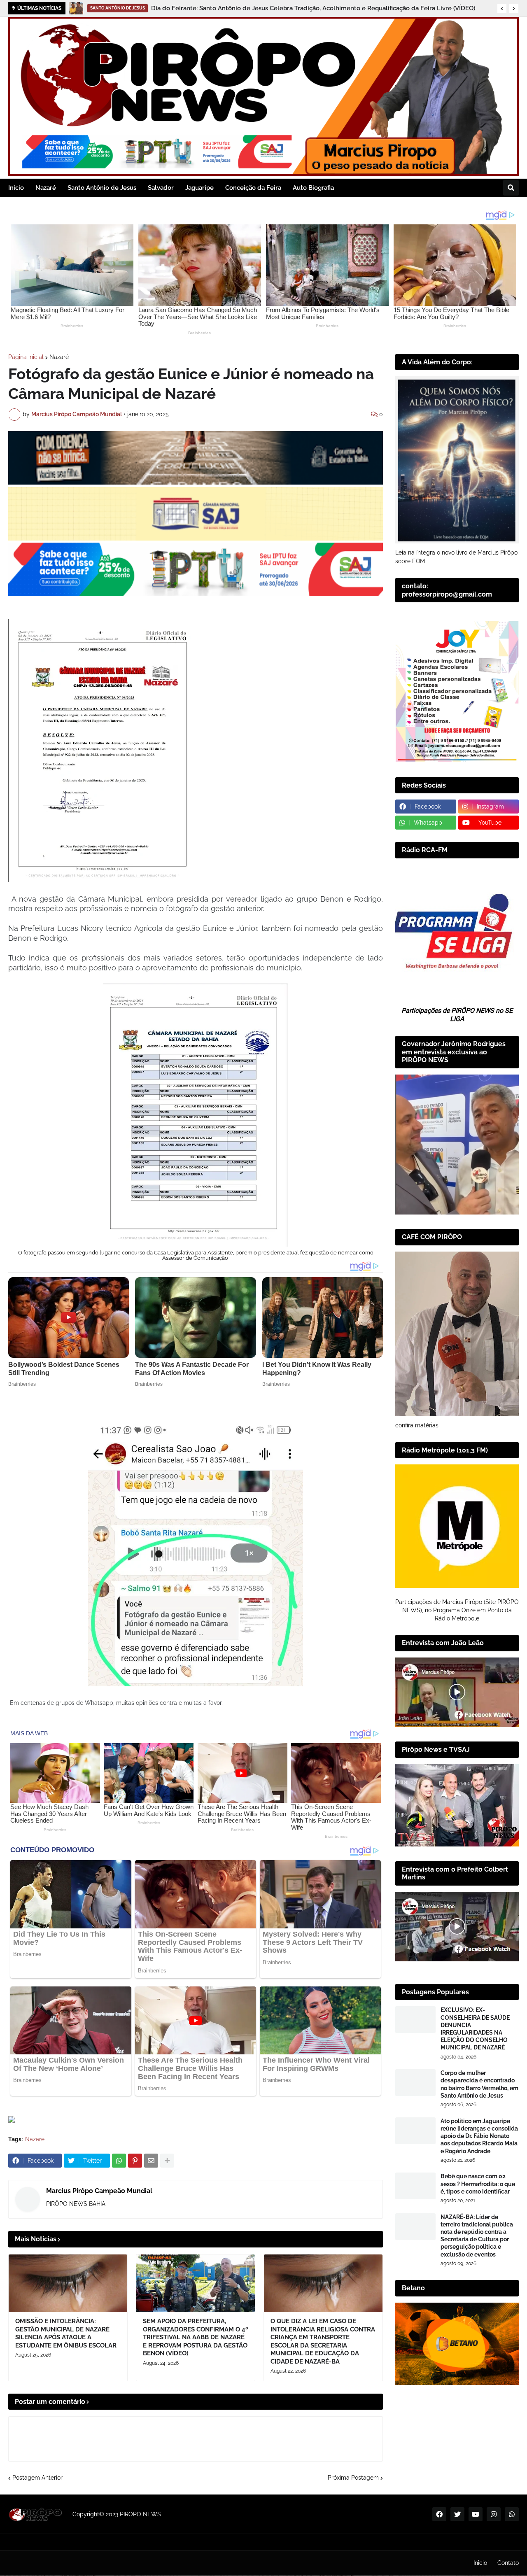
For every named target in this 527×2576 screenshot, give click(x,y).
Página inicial (26, 357)
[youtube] (476, 2514)
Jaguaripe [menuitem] (199, 188)
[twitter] (457, 2514)
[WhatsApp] (119, 2161)
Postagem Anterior (37, 2478)
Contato (508, 2563)
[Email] (151, 2161)
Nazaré (59, 357)
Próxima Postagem (353, 2478)
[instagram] (494, 2514)
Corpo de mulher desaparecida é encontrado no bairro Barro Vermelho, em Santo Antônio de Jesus (479, 2084)
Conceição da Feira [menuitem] (253, 188)
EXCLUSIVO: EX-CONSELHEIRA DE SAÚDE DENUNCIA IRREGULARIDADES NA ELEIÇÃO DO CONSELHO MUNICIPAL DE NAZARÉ (475, 2029)
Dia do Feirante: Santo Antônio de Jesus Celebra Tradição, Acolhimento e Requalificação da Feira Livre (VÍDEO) (313, 8)
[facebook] (439, 2514)
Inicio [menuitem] (16, 188)
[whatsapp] (512, 2514)
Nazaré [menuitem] (46, 188)
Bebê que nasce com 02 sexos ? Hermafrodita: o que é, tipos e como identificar (478, 2184)
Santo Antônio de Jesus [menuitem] (102, 188)
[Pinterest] (135, 2161)
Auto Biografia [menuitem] (313, 188)
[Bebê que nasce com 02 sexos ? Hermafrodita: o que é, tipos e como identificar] (415, 2186)
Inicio (480, 2563)
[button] (502, 9)
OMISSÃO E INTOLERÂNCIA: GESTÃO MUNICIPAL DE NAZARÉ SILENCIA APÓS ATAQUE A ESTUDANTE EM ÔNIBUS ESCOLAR (66, 2333)
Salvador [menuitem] (161, 188)
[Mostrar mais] (167, 2161)
